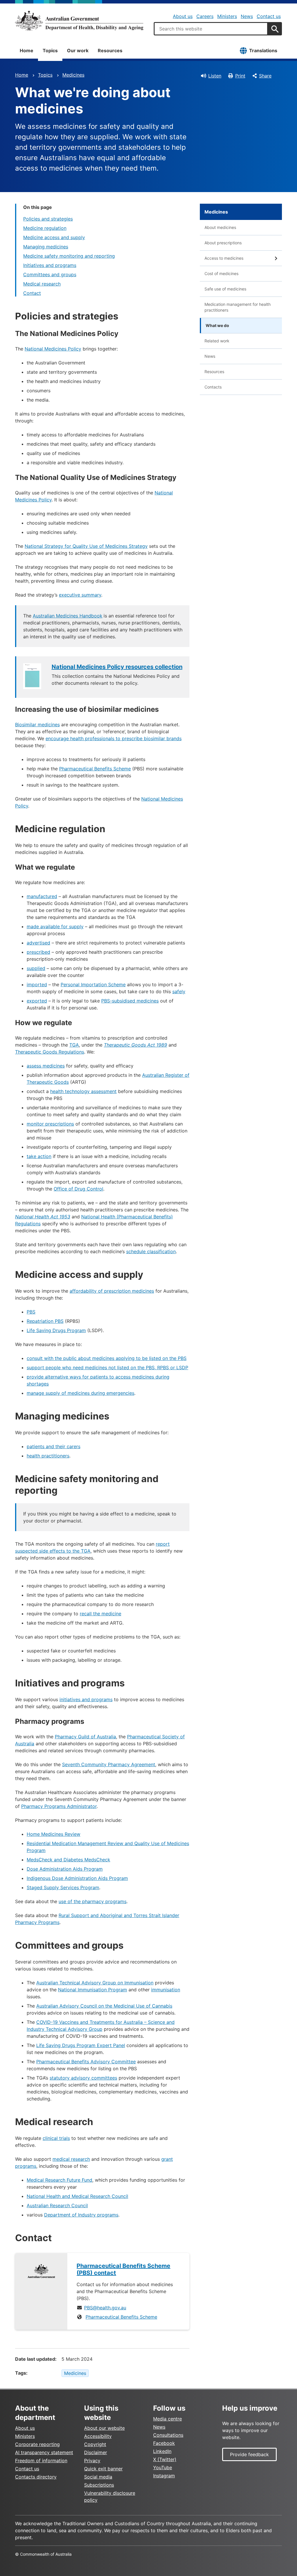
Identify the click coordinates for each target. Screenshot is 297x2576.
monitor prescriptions (50, 1124)
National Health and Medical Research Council (77, 2196)
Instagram (164, 2476)
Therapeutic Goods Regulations (50, 1052)
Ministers (227, 16)
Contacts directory (36, 2477)
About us (183, 16)
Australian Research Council (57, 2205)
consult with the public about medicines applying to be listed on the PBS (107, 1358)
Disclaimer (96, 2452)
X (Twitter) (165, 2459)
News (247, 16)
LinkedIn (162, 2451)
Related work (217, 341)
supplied (36, 968)
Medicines (73, 75)
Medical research (42, 284)
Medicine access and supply (54, 237)
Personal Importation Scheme (93, 984)
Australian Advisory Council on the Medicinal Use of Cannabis (104, 2006)
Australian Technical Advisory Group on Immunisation (95, 1983)
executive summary (80, 595)
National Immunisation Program (93, 1990)
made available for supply (55, 926)
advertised (38, 943)
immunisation (166, 1990)
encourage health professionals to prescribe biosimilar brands (114, 738)
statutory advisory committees (83, 2078)
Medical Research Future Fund (59, 2180)
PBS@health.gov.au (105, 2308)
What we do (217, 325)
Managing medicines (46, 247)
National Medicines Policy (53, 349)
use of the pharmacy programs (93, 1901)
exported (37, 1001)
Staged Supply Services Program (63, 1887)
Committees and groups (50, 274)
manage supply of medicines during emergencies (80, 1393)
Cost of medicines (221, 273)
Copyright (95, 2444)
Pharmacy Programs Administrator (59, 1806)
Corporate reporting (37, 2444)
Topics (50, 50)
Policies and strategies (48, 219)
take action (39, 1156)
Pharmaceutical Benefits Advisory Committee (86, 2062)
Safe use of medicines (225, 289)
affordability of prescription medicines (112, 1291)
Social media (98, 2477)
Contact (32, 293)
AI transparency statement (44, 2452)
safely (179, 991)
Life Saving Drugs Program (56, 1330)
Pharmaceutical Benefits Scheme (95, 769)
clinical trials (56, 2138)
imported (37, 984)
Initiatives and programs (50, 265)
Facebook (164, 2443)
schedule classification (151, 1251)
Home (27, 50)
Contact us (269, 16)
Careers (205, 16)
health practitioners (48, 1456)
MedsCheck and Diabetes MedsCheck (68, 1860)
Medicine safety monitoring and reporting (69, 256)
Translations (263, 50)
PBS (31, 1312)
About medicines (220, 227)
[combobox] (211, 29)
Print (240, 76)
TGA (74, 1045)
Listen (215, 76)
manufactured (42, 896)
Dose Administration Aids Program (65, 1869)
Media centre (167, 2419)
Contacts (213, 387)
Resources (110, 50)
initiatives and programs (86, 1699)
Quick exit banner (103, 2469)
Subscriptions (99, 2485)
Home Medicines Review (54, 1834)
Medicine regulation (45, 228)
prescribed (38, 952)
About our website (104, 2428)
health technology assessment (83, 1091)
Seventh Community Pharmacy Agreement (109, 1764)
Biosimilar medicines (37, 725)
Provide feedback (249, 2454)
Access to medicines (224, 258)
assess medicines (46, 1066)
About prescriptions (223, 243)
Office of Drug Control (78, 1189)
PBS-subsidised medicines (130, 1001)
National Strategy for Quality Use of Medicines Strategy (86, 546)
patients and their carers (54, 1446)
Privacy (92, 2461)
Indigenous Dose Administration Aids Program (77, 1878)
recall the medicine (100, 1614)
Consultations (168, 2435)
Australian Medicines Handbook (68, 616)
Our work (78, 50)
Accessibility (98, 2436)
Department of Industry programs (81, 2215)
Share (265, 76)
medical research (71, 2159)
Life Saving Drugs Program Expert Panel (81, 2045)
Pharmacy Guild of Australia (85, 1737)
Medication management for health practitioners (238, 307)
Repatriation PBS (45, 1321)
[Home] (79, 21)
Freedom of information (41, 2461)
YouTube (163, 2467)
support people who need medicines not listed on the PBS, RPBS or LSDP (107, 1368)
